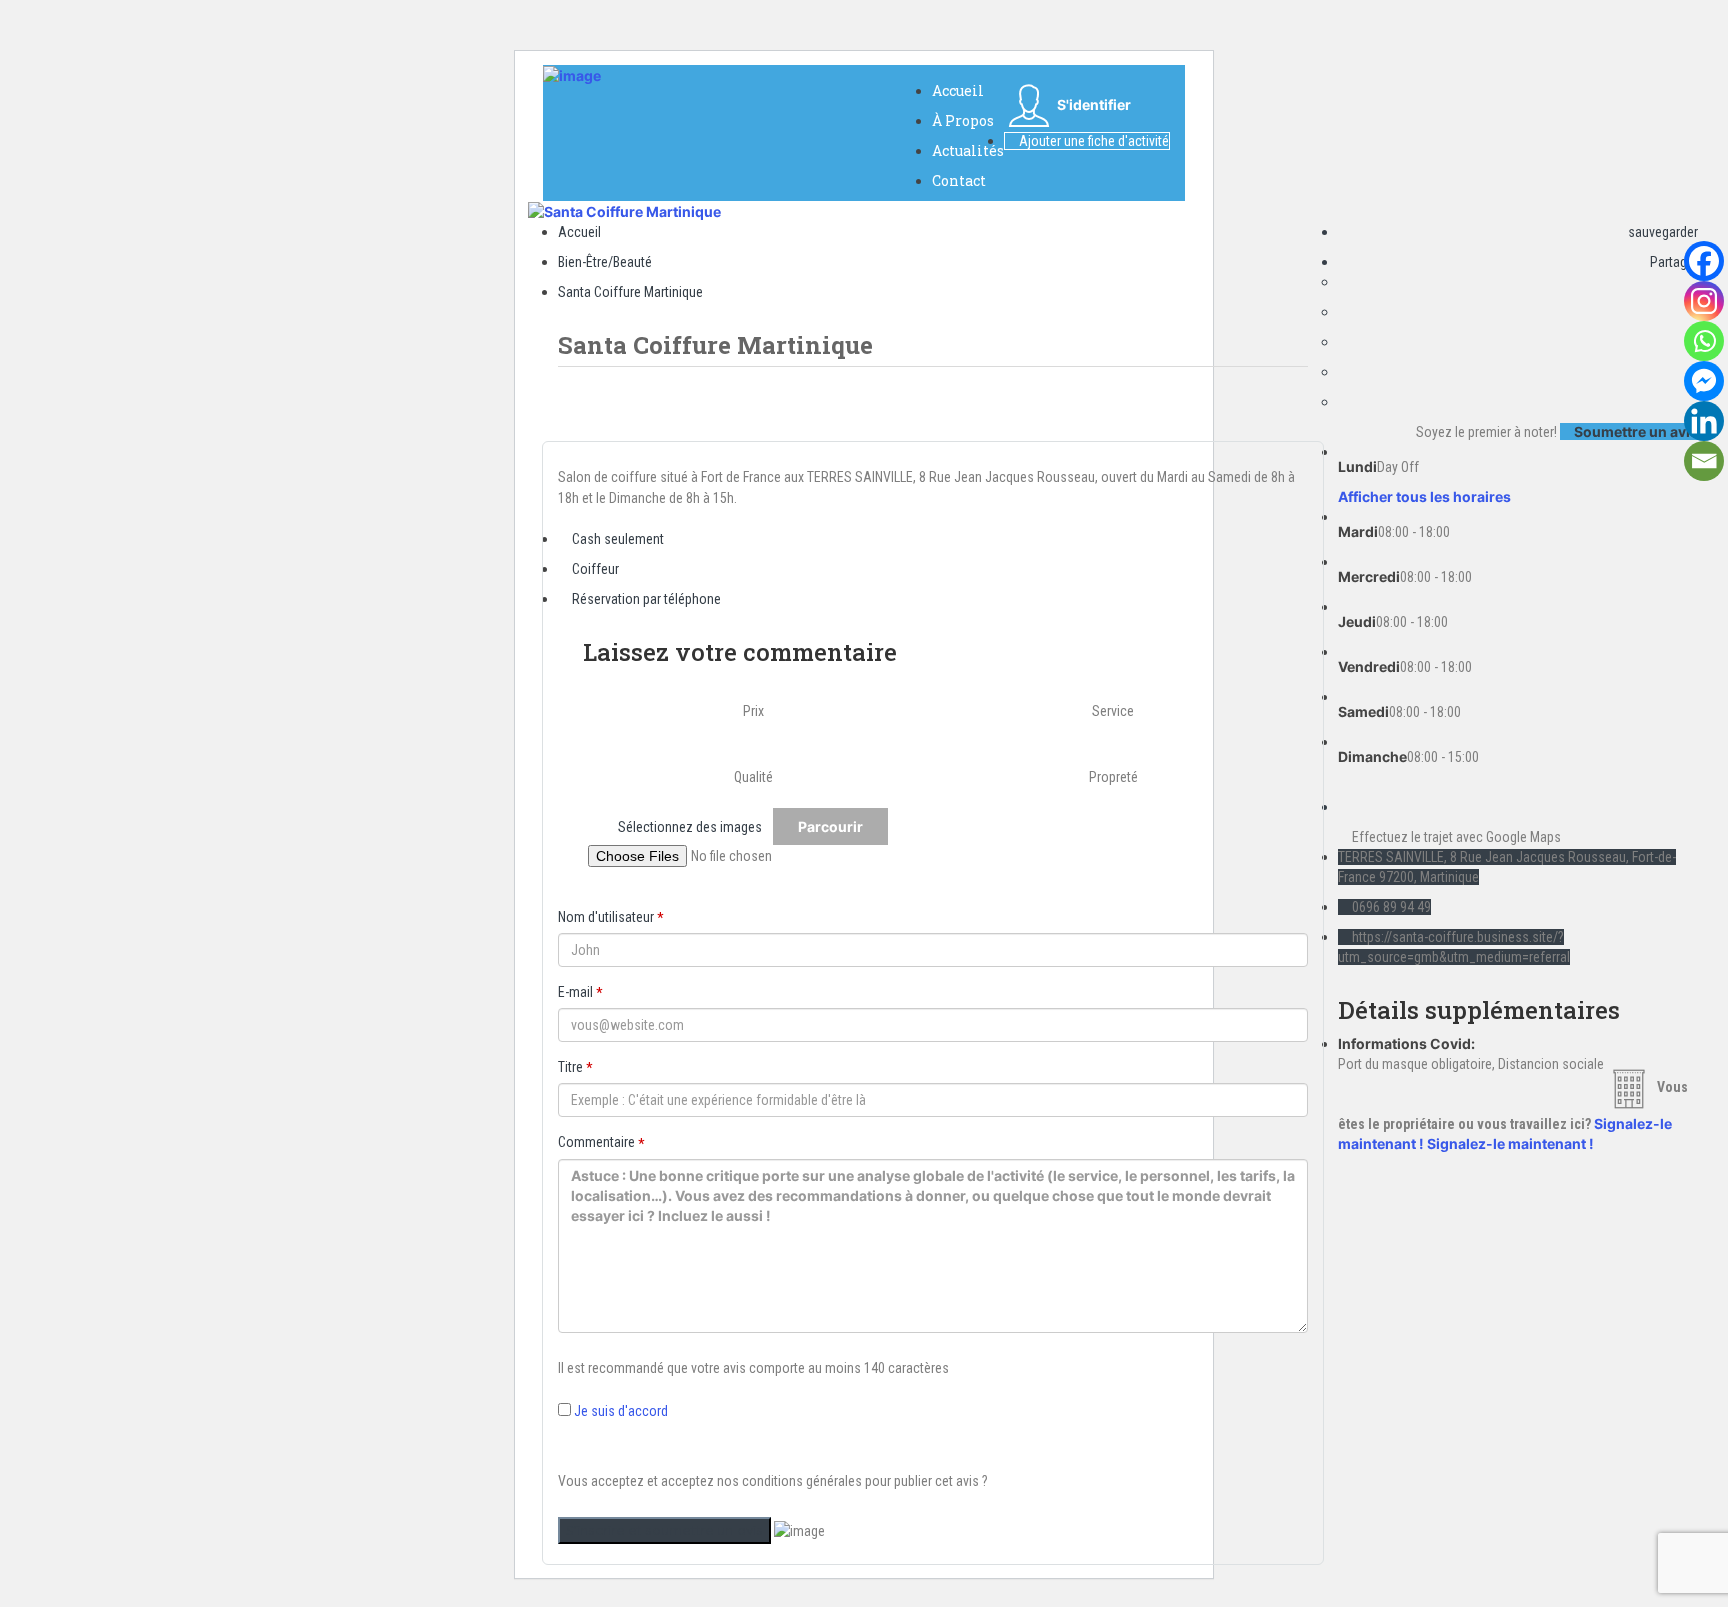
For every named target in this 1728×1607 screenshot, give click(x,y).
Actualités (968, 150)
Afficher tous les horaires (1424, 496)
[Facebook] (1704, 261)
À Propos (963, 120)
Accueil (958, 90)
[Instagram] (1704, 301)
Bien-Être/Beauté (605, 262)
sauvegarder (1661, 232)
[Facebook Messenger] (1704, 381)
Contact (959, 180)
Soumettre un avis (1634, 431)
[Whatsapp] (1704, 341)
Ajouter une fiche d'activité (1092, 141)
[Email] (1704, 461)
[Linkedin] (1704, 421)
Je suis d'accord (621, 1411)
